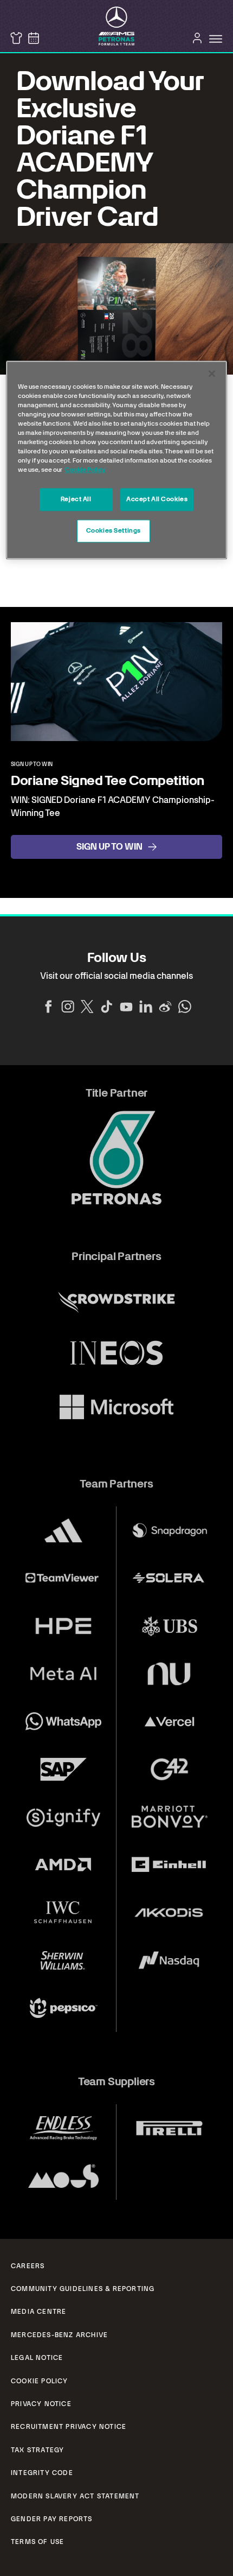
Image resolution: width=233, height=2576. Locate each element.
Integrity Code (42, 2473)
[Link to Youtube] (126, 1007)
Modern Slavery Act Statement (75, 2496)
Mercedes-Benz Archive (59, 2335)
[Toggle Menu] (216, 39)
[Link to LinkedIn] (146, 1007)
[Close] (212, 374)
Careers (28, 2266)
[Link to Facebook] (48, 1007)
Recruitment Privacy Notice (69, 2427)
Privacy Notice (41, 2404)
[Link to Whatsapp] (185, 1007)
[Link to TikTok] (107, 1007)
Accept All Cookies (157, 499)
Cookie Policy (40, 2381)
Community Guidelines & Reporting (83, 2289)
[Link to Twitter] (87, 1007)
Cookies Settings (114, 531)
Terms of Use (37, 2542)
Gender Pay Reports (52, 2519)
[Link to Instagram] (68, 1007)
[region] (117, 460)
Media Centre (38, 2312)
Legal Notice (37, 2358)
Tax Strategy (37, 2450)
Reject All (76, 499)
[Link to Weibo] (165, 1007)
